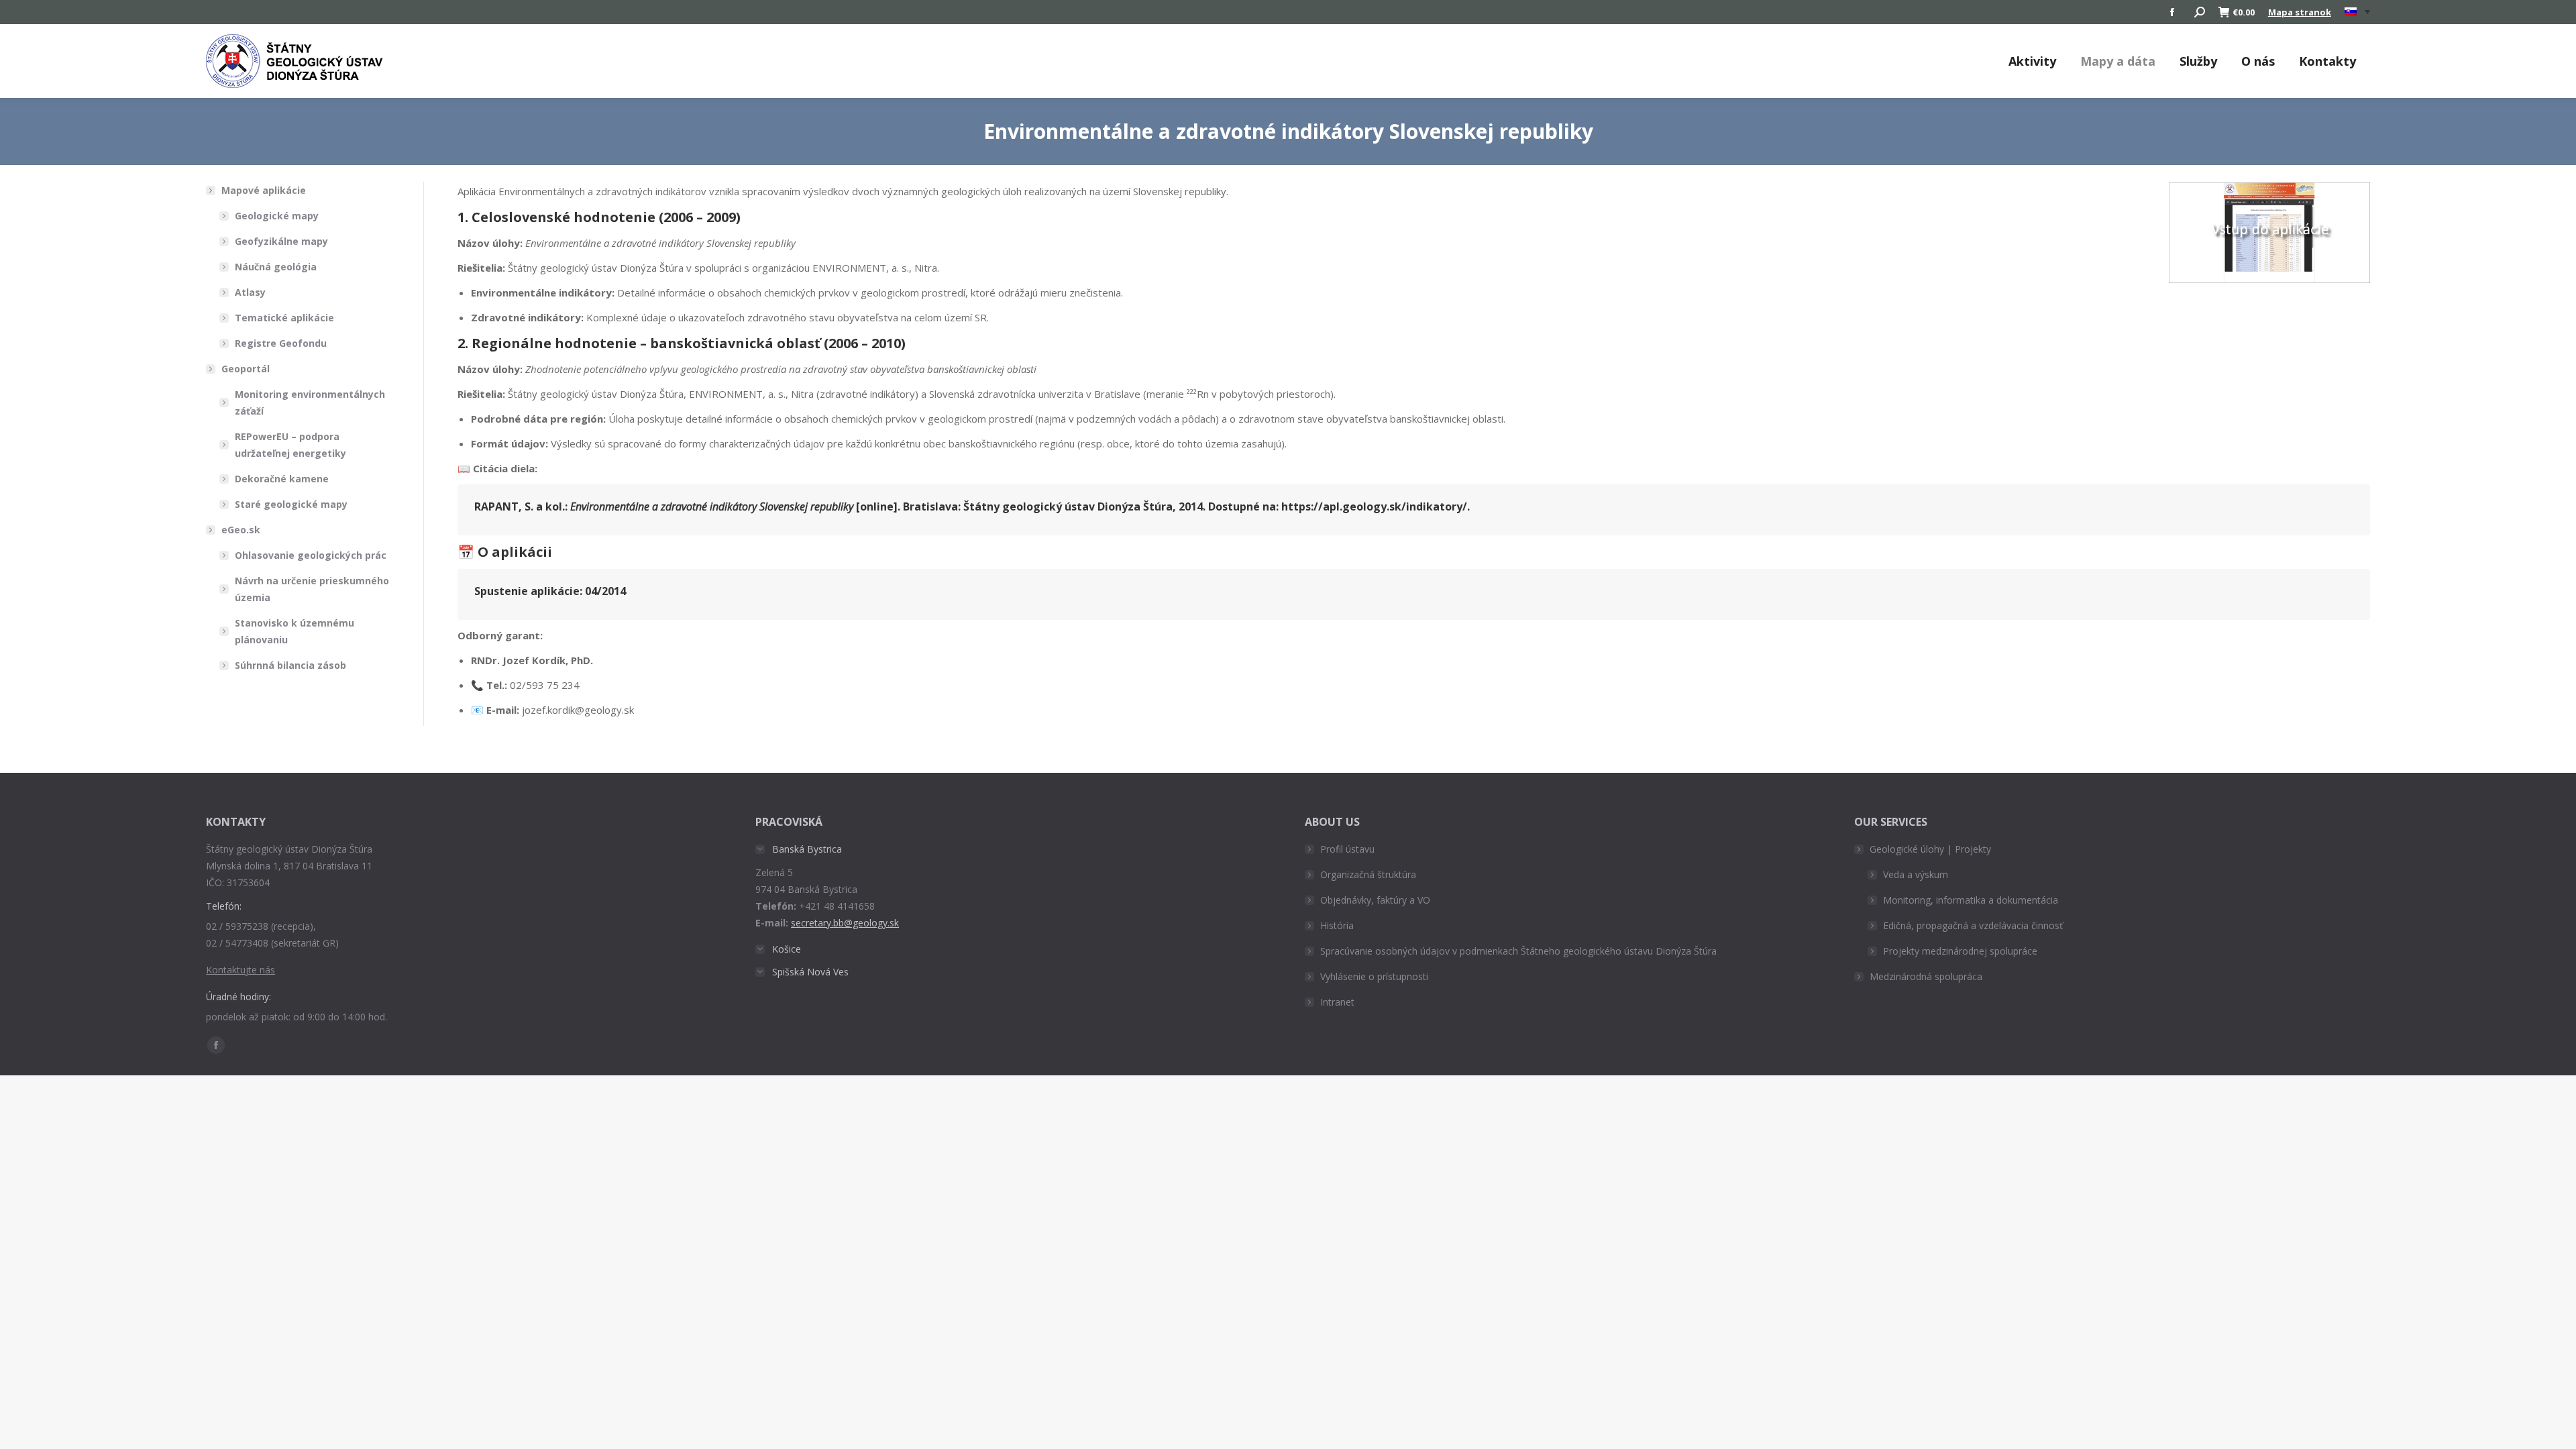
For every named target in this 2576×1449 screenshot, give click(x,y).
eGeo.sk (241, 530)
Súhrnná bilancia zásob (290, 665)
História (1337, 925)
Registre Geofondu (281, 343)
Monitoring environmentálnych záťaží (310, 402)
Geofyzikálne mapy (281, 241)
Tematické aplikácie (284, 318)
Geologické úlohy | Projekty (1930, 849)
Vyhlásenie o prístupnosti (1374, 976)
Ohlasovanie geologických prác (311, 555)
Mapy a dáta (2118, 61)
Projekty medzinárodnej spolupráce (1960, 951)
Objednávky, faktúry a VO (1375, 900)
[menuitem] (2357, 12)
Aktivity (2032, 61)
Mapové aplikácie (264, 190)
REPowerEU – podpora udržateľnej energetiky (290, 445)
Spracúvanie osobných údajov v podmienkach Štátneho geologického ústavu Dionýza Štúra (1518, 951)
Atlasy (250, 292)
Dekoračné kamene (282, 479)
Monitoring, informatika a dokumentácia (1971, 900)
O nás (2258, 61)
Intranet (1337, 1002)
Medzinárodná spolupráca (1926, 976)
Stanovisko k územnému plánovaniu (294, 631)
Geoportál (246, 369)
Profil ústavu (1347, 849)
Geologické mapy (277, 216)
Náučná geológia (276, 267)
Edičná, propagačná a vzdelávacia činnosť (1973, 925)
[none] (2357, 12)
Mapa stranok (2300, 12)
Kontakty (2327, 61)
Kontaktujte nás (240, 970)
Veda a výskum (1916, 874)
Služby (2198, 61)
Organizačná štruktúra (1368, 874)
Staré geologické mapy (291, 504)
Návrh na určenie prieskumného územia (312, 589)
